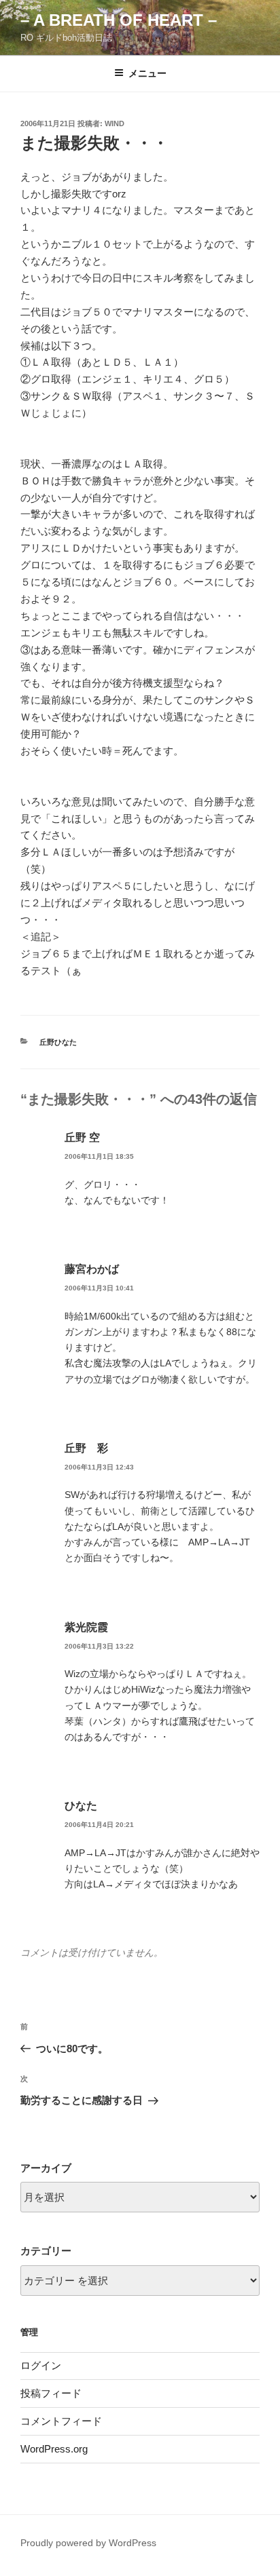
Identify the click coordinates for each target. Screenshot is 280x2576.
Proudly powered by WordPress (88, 2543)
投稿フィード (51, 2393)
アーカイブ (46, 2168)
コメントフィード (61, 2421)
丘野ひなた (58, 1042)
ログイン (41, 2365)
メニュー (147, 73)
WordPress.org (54, 2449)
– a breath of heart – (119, 20)
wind (115, 123)
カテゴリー (46, 2251)
